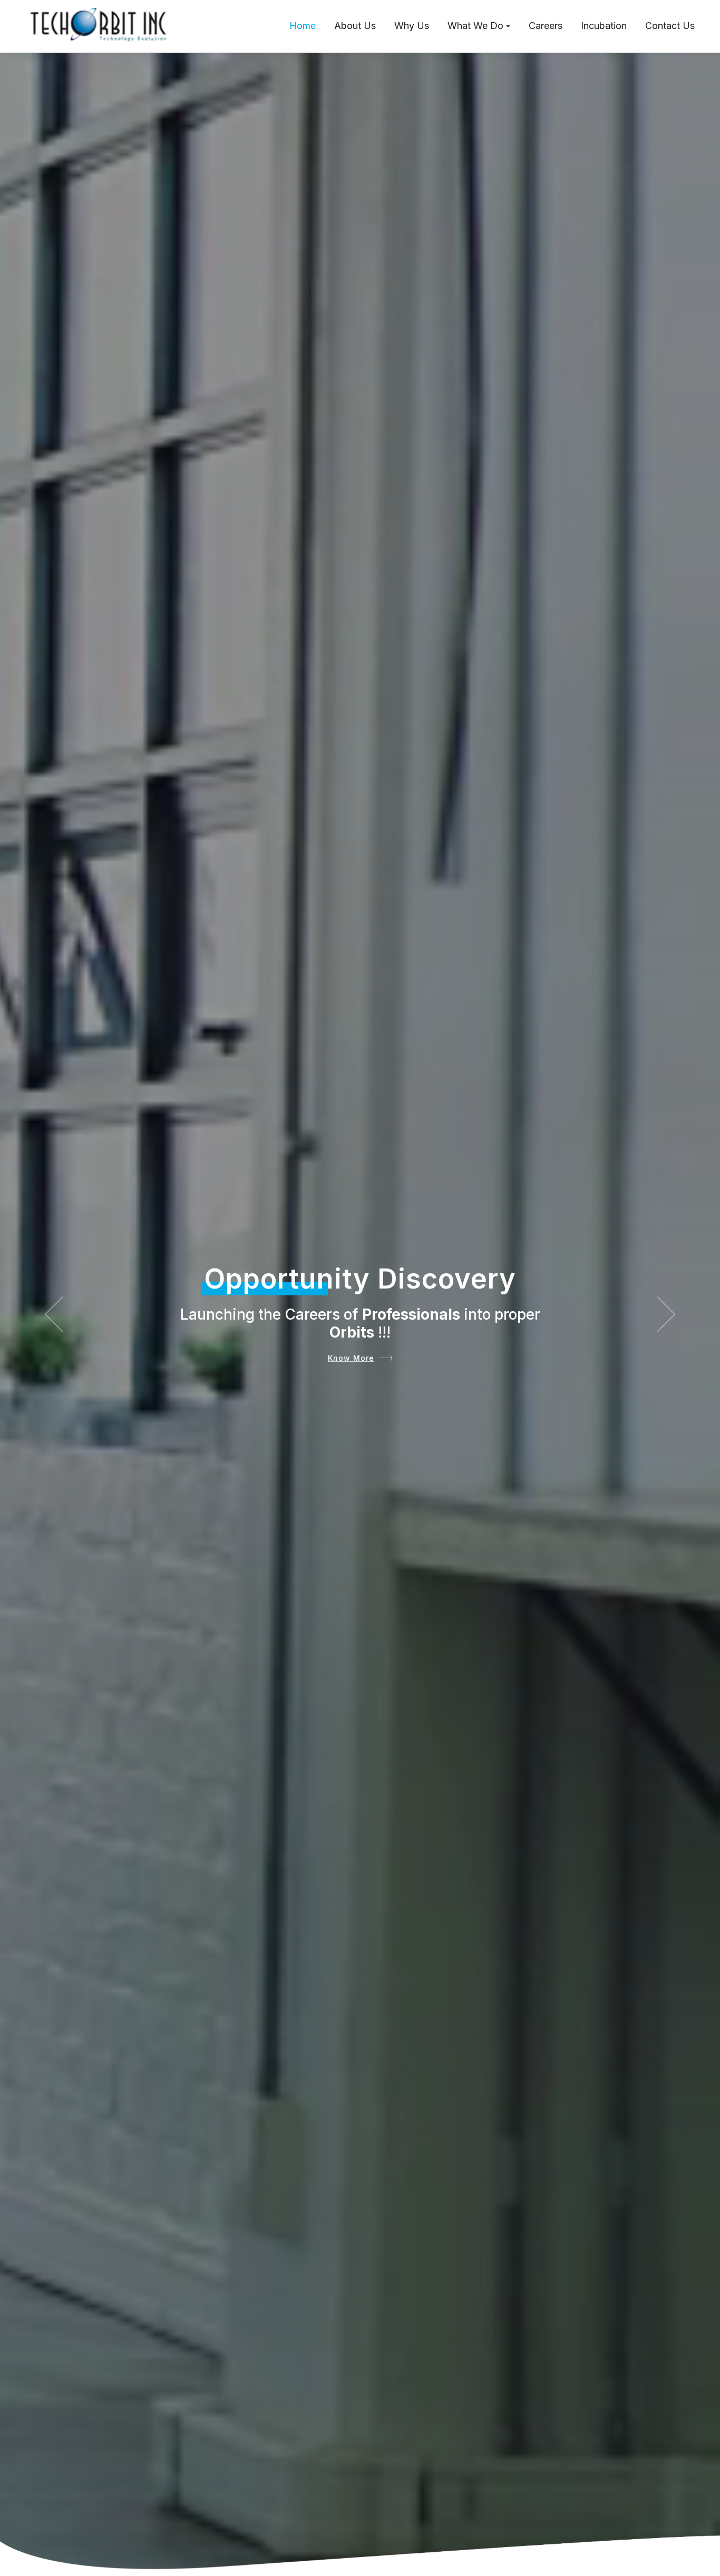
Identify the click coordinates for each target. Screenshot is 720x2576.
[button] (54, 1314)
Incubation (604, 26)
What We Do (475, 26)
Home (303, 26)
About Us (355, 26)
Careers (546, 26)
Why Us (412, 26)
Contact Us (670, 26)
